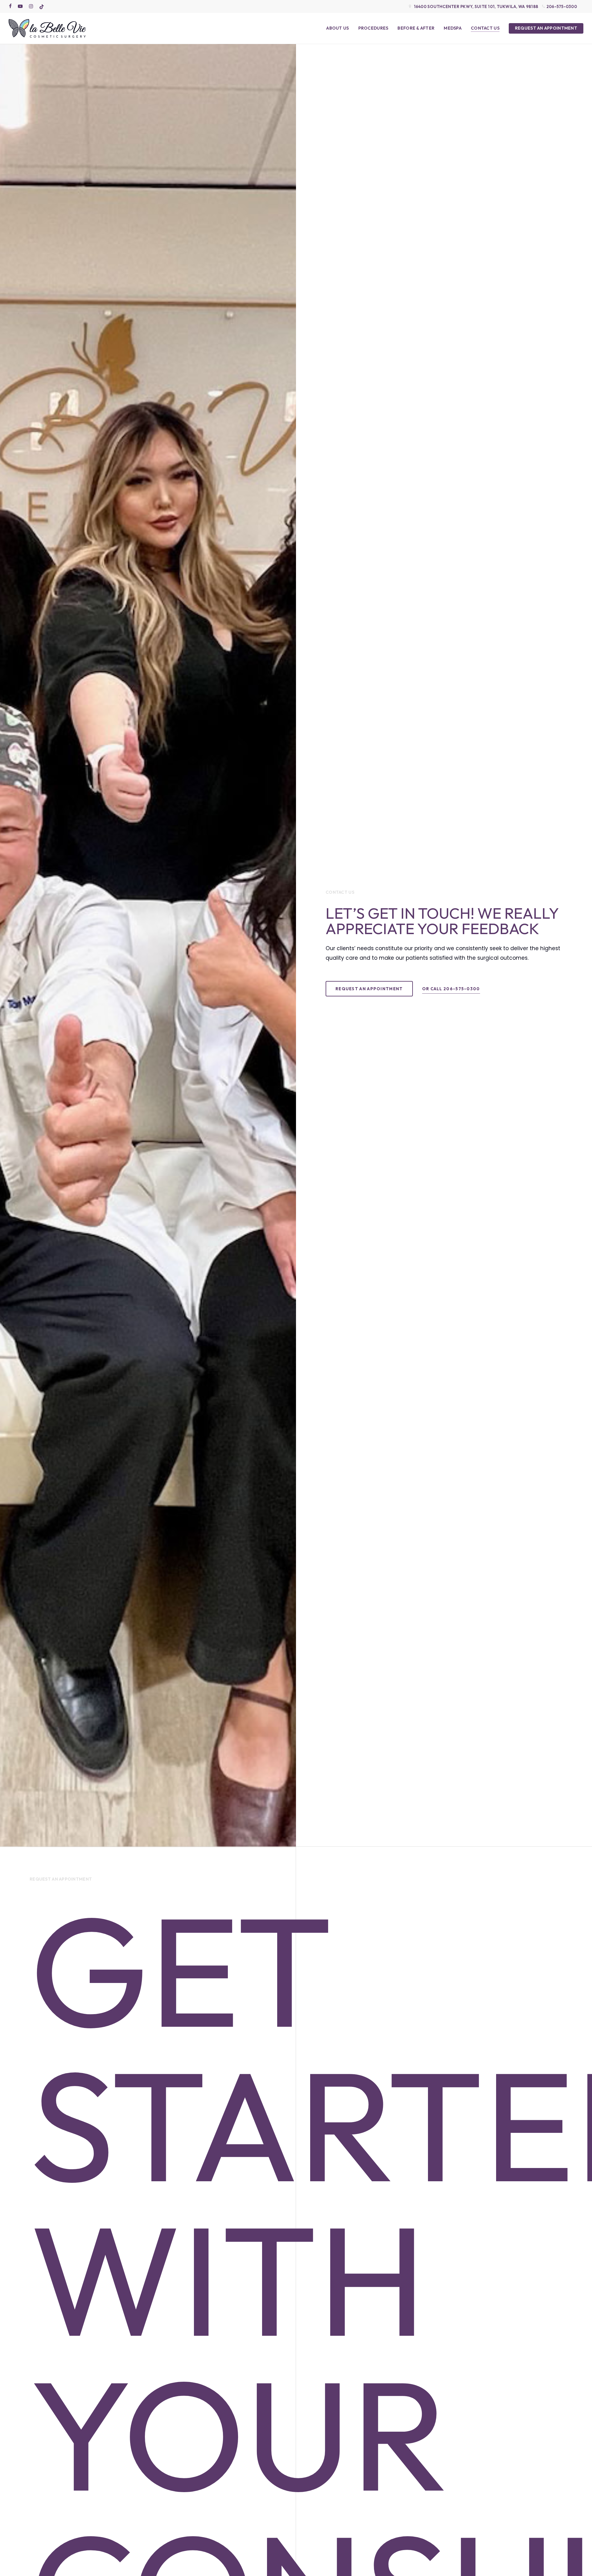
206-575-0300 (562, 6)
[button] (369, 989)
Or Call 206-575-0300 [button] (451, 989)
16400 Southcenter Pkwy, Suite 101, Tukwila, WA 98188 (476, 6)
